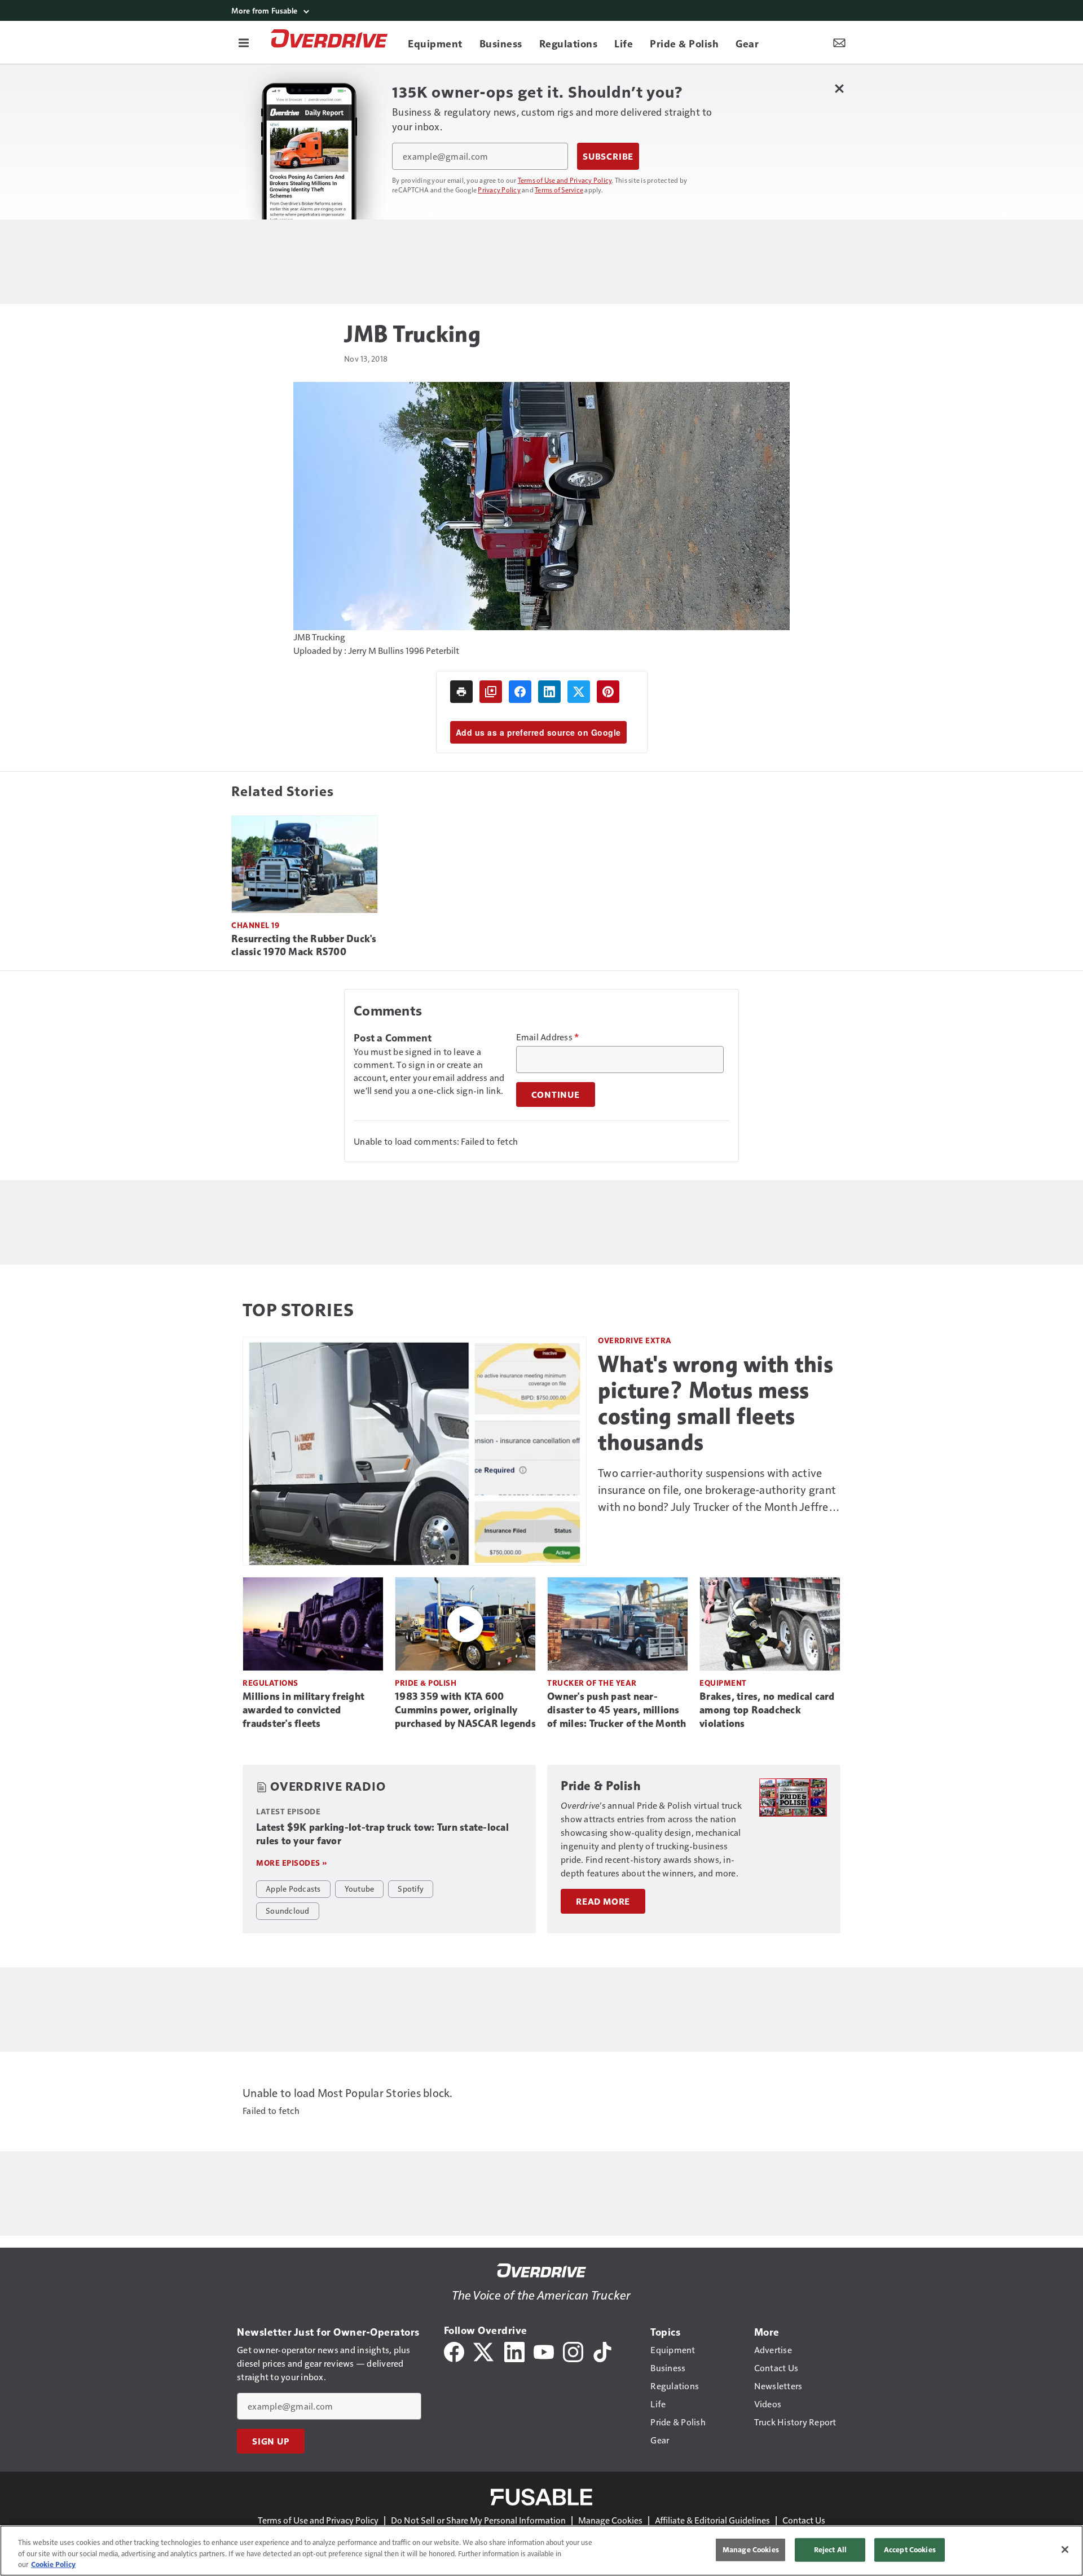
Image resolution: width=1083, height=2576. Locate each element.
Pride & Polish (426, 1683)
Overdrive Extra (635, 1340)
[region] (541, 2551)
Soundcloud (288, 1910)
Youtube (360, 1888)
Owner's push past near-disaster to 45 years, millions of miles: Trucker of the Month (617, 1710)
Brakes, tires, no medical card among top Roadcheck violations (767, 1710)
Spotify (411, 1888)
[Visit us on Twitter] (484, 2351)
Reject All (830, 2549)
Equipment (723, 1683)
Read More (603, 1901)
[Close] (1065, 2549)
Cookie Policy (53, 2564)
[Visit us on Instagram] (573, 2351)
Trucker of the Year (592, 1683)
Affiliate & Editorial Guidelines (712, 2520)
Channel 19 (255, 925)
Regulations (270, 1683)
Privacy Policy (499, 190)
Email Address (548, 1037)
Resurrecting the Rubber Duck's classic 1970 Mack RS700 (304, 946)
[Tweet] (579, 692)
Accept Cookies (910, 2549)
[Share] (520, 692)
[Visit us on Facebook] (454, 2351)
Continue (556, 1094)
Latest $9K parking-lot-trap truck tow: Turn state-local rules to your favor (382, 1834)
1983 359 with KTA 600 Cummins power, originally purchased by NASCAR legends (465, 1710)
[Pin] (608, 692)
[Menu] (244, 42)
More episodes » (292, 1863)
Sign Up (271, 2441)
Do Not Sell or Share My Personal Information (478, 2520)
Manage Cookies (610, 2520)
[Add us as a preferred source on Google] (491, 692)
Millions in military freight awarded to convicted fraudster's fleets (303, 1710)
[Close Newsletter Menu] (839, 88)
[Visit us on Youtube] (544, 2351)
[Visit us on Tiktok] (602, 2351)
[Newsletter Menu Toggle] (839, 42)
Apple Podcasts (293, 1888)
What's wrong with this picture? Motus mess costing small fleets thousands (716, 1403)
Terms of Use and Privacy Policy (565, 180)
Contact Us (804, 2520)
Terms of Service (559, 190)
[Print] (461, 692)
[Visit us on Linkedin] (514, 2351)
